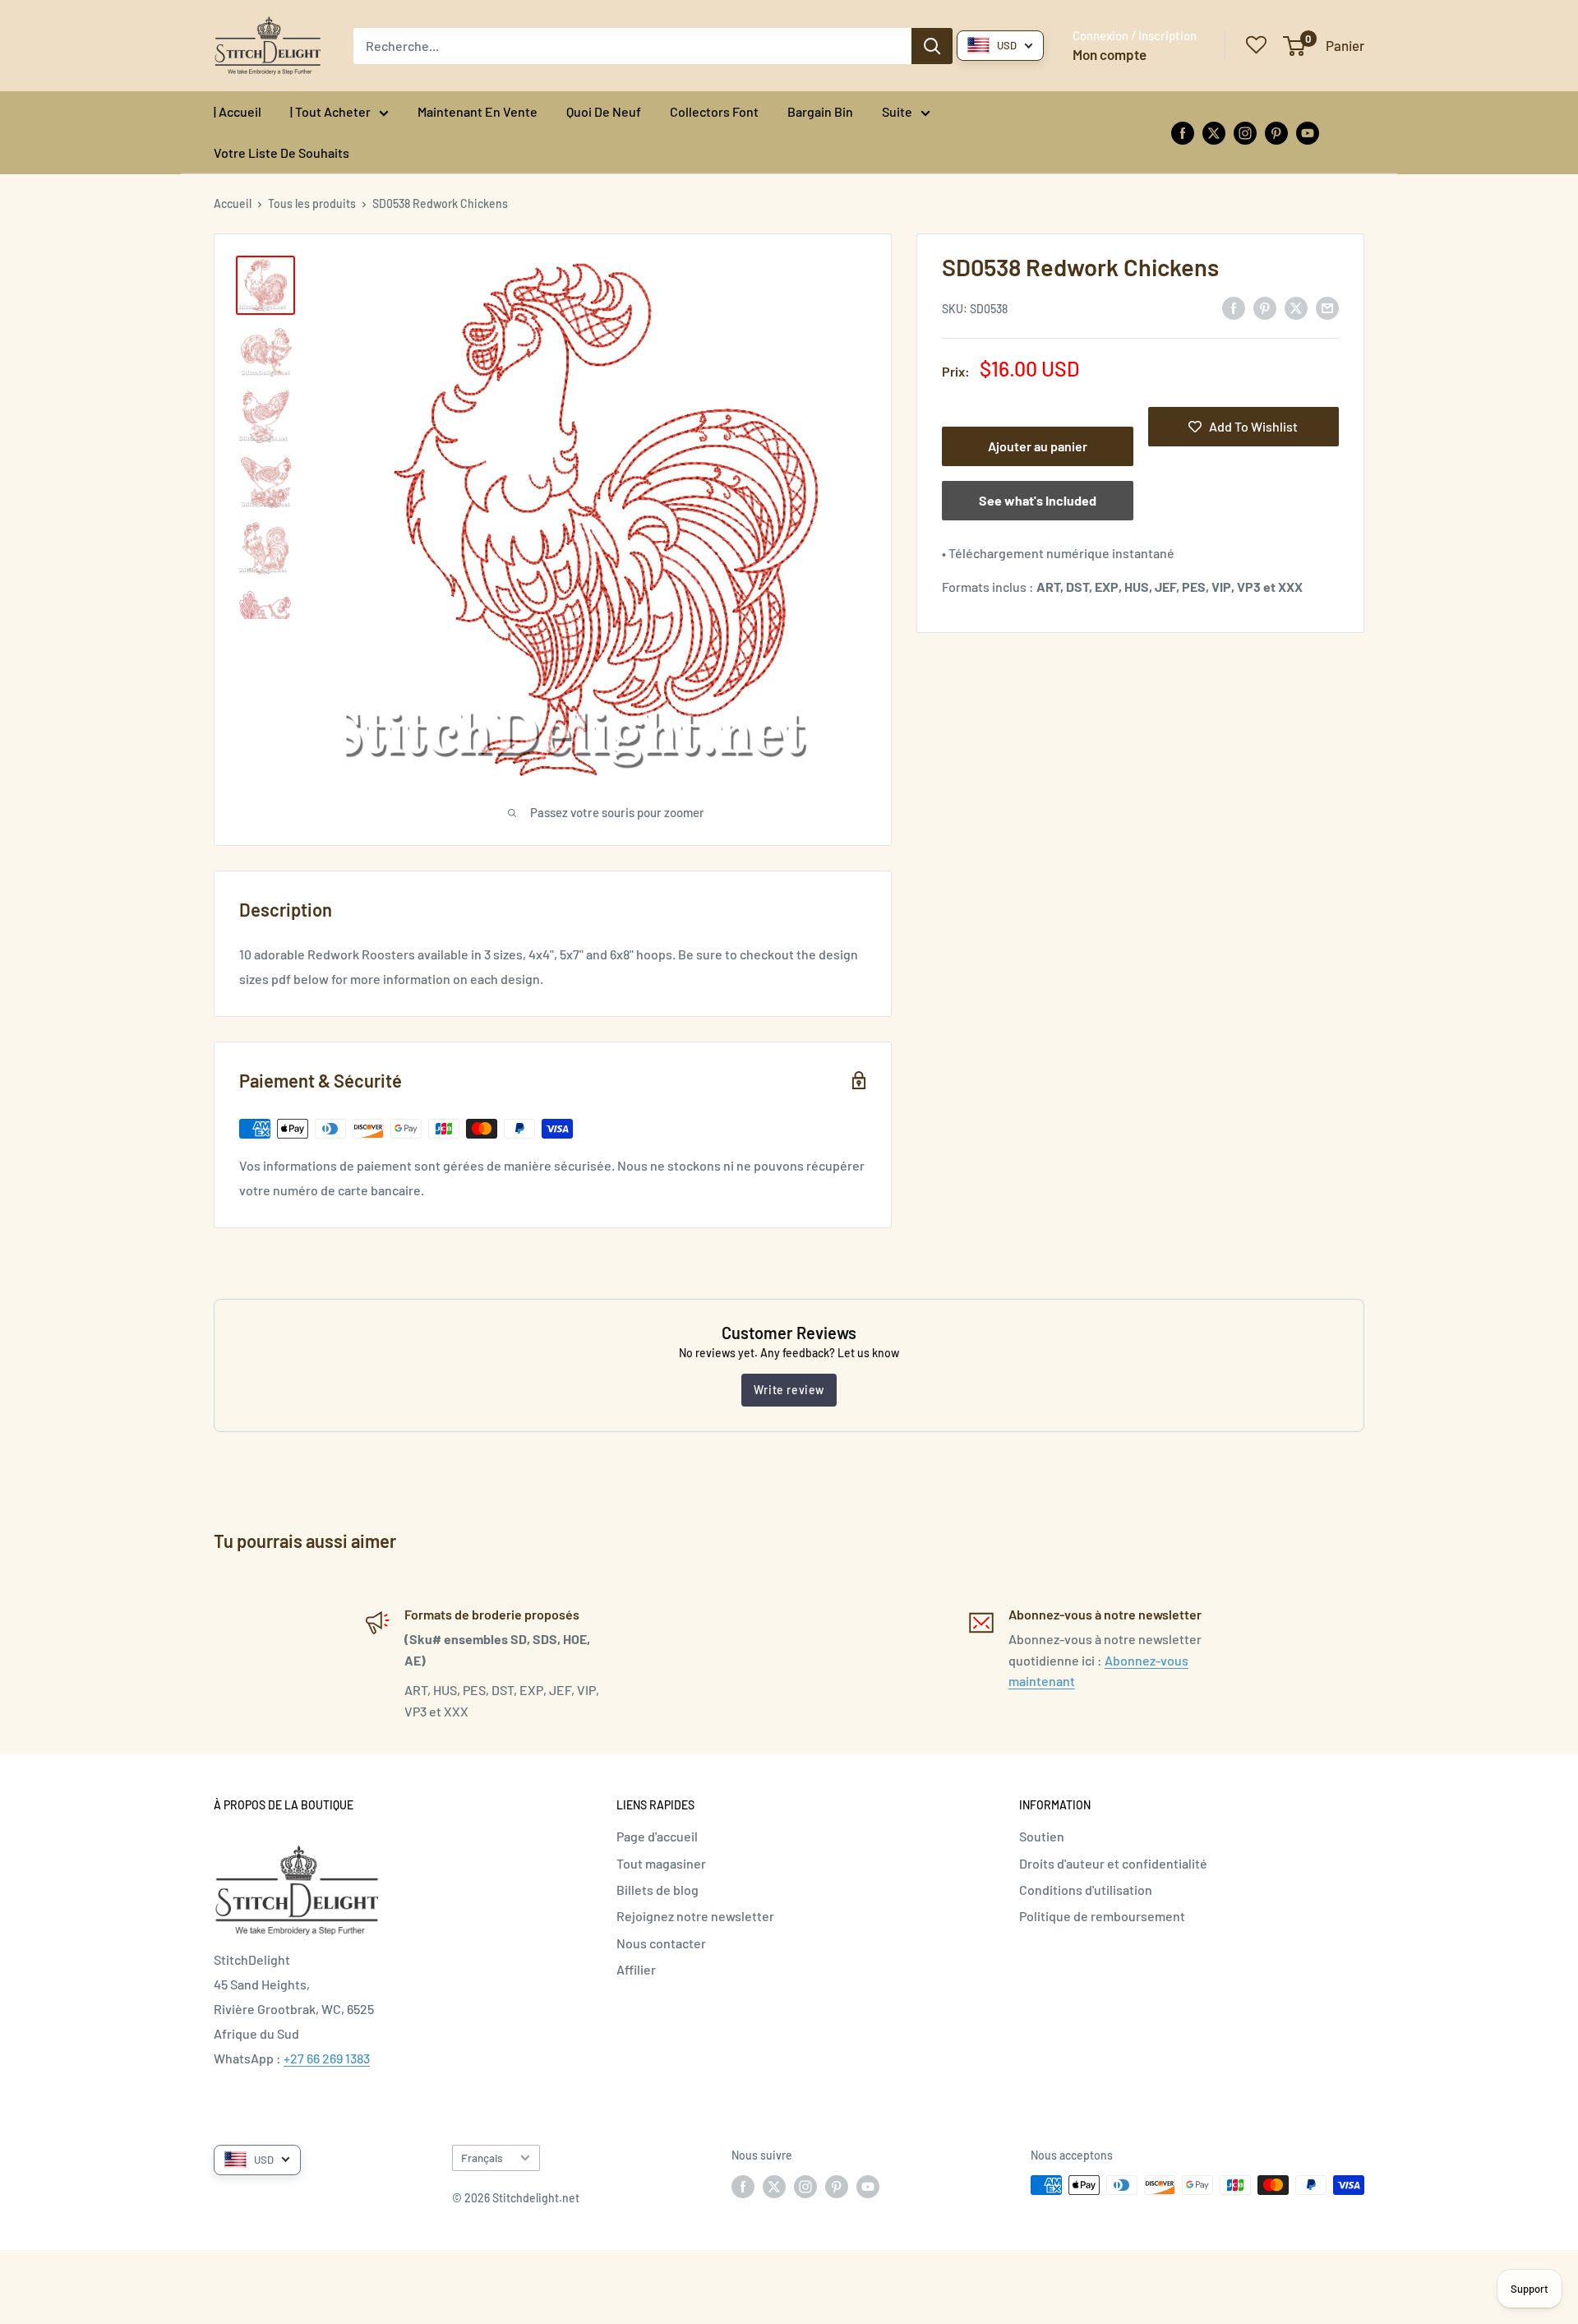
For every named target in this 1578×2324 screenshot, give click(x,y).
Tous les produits (312, 203)
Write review (789, 1390)
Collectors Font (714, 111)
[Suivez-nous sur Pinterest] (1276, 132)
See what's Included (1038, 500)
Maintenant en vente (478, 111)
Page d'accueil (657, 1836)
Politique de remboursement (1102, 1916)
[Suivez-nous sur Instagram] (1245, 132)
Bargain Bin (820, 111)
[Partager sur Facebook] (1234, 307)
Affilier (636, 1969)
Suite (897, 111)
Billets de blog (657, 1890)
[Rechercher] (932, 46)
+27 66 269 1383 (327, 2058)
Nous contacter (661, 1943)
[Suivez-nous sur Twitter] (1214, 132)
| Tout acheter (330, 111)
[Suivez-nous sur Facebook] (1183, 132)
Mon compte (1110, 54)
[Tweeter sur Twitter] (1296, 307)
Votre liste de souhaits (281, 152)
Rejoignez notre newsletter (695, 1916)
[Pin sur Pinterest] (1265, 307)
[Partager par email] (1327, 307)
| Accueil (238, 111)
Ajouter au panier (1038, 446)
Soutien (1042, 1836)
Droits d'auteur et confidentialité (1113, 1863)
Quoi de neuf (604, 111)
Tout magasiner (661, 1863)
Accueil (233, 203)
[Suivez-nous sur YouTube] (1308, 132)
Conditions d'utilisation (1086, 1890)
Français (482, 2158)
